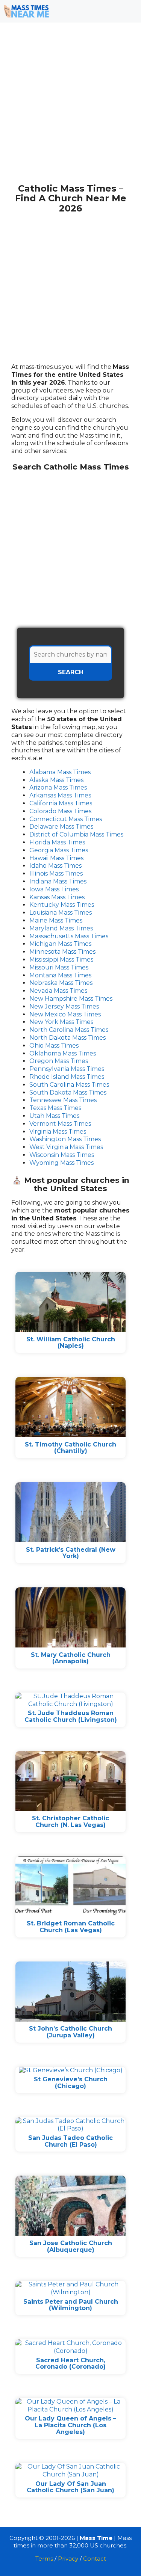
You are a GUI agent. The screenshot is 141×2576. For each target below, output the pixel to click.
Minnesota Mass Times (62, 952)
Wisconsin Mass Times (62, 1155)
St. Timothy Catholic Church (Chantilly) (70, 1448)
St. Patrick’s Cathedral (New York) (71, 1553)
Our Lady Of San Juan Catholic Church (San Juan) (70, 2487)
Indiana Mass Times (58, 881)
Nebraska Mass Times (61, 983)
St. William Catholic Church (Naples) (71, 1343)
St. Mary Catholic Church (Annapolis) (71, 1658)
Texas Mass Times (55, 1108)
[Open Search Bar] (107, 11)
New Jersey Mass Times (64, 1006)
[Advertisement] (70, 107)
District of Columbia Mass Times (76, 834)
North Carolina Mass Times (69, 1030)
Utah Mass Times (54, 1116)
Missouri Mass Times (59, 967)
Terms (44, 2559)
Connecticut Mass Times (66, 819)
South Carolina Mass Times (69, 1085)
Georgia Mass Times (59, 850)
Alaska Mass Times (56, 780)
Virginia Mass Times (58, 1132)
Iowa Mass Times (54, 889)
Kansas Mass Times (57, 897)
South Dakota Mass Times (68, 1092)
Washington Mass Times (65, 1139)
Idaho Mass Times (55, 866)
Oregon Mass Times (59, 1061)
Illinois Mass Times (56, 874)
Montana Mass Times (60, 975)
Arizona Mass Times (58, 787)
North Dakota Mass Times (67, 1038)
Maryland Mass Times (61, 928)
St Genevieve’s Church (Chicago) (71, 2083)
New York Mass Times (61, 1022)
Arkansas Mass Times (60, 795)
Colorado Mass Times (60, 811)
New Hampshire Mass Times (71, 999)
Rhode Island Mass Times (67, 1077)
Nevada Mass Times (58, 991)
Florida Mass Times (57, 842)
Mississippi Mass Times (61, 960)
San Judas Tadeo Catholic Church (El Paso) (70, 2141)
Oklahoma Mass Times (63, 1053)
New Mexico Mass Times (65, 1014)
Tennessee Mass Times (63, 1100)
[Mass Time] (26, 11)
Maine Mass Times (56, 920)
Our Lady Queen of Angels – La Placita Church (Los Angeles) (70, 2425)
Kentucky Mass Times (62, 905)
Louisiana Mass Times (61, 913)
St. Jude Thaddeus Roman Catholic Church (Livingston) (71, 1716)
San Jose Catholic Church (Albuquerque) (71, 2246)
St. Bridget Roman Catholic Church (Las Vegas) (71, 1927)
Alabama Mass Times (60, 772)
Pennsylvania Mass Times (67, 1069)
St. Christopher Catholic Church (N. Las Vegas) (70, 1822)
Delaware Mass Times (61, 827)
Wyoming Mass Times (61, 1163)
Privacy (68, 2559)
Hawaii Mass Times (56, 858)
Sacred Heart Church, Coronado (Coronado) (70, 2364)
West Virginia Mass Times (66, 1147)
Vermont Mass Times (60, 1124)
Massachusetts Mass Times (69, 936)
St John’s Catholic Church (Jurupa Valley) (70, 2032)
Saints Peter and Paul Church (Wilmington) (71, 2305)
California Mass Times (61, 803)
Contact (95, 2559)
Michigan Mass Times (60, 944)
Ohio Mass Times (54, 1046)
